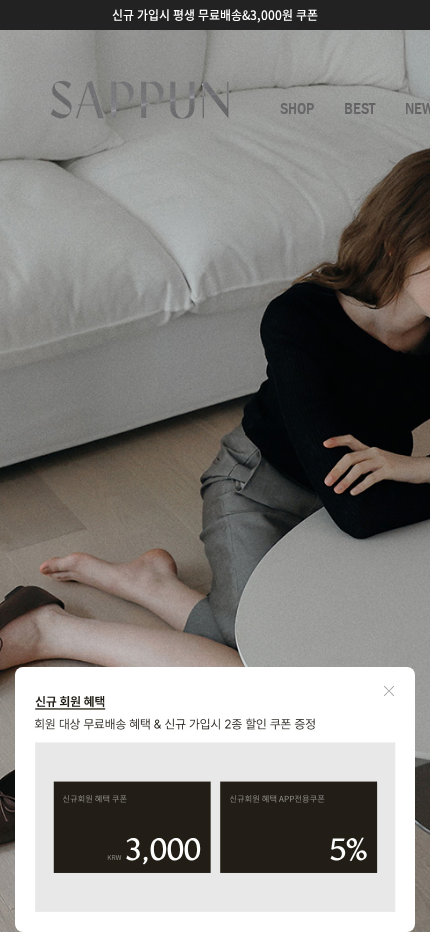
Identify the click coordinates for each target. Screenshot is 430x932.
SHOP (297, 109)
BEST (359, 109)
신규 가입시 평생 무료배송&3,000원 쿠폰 (215, 15)
